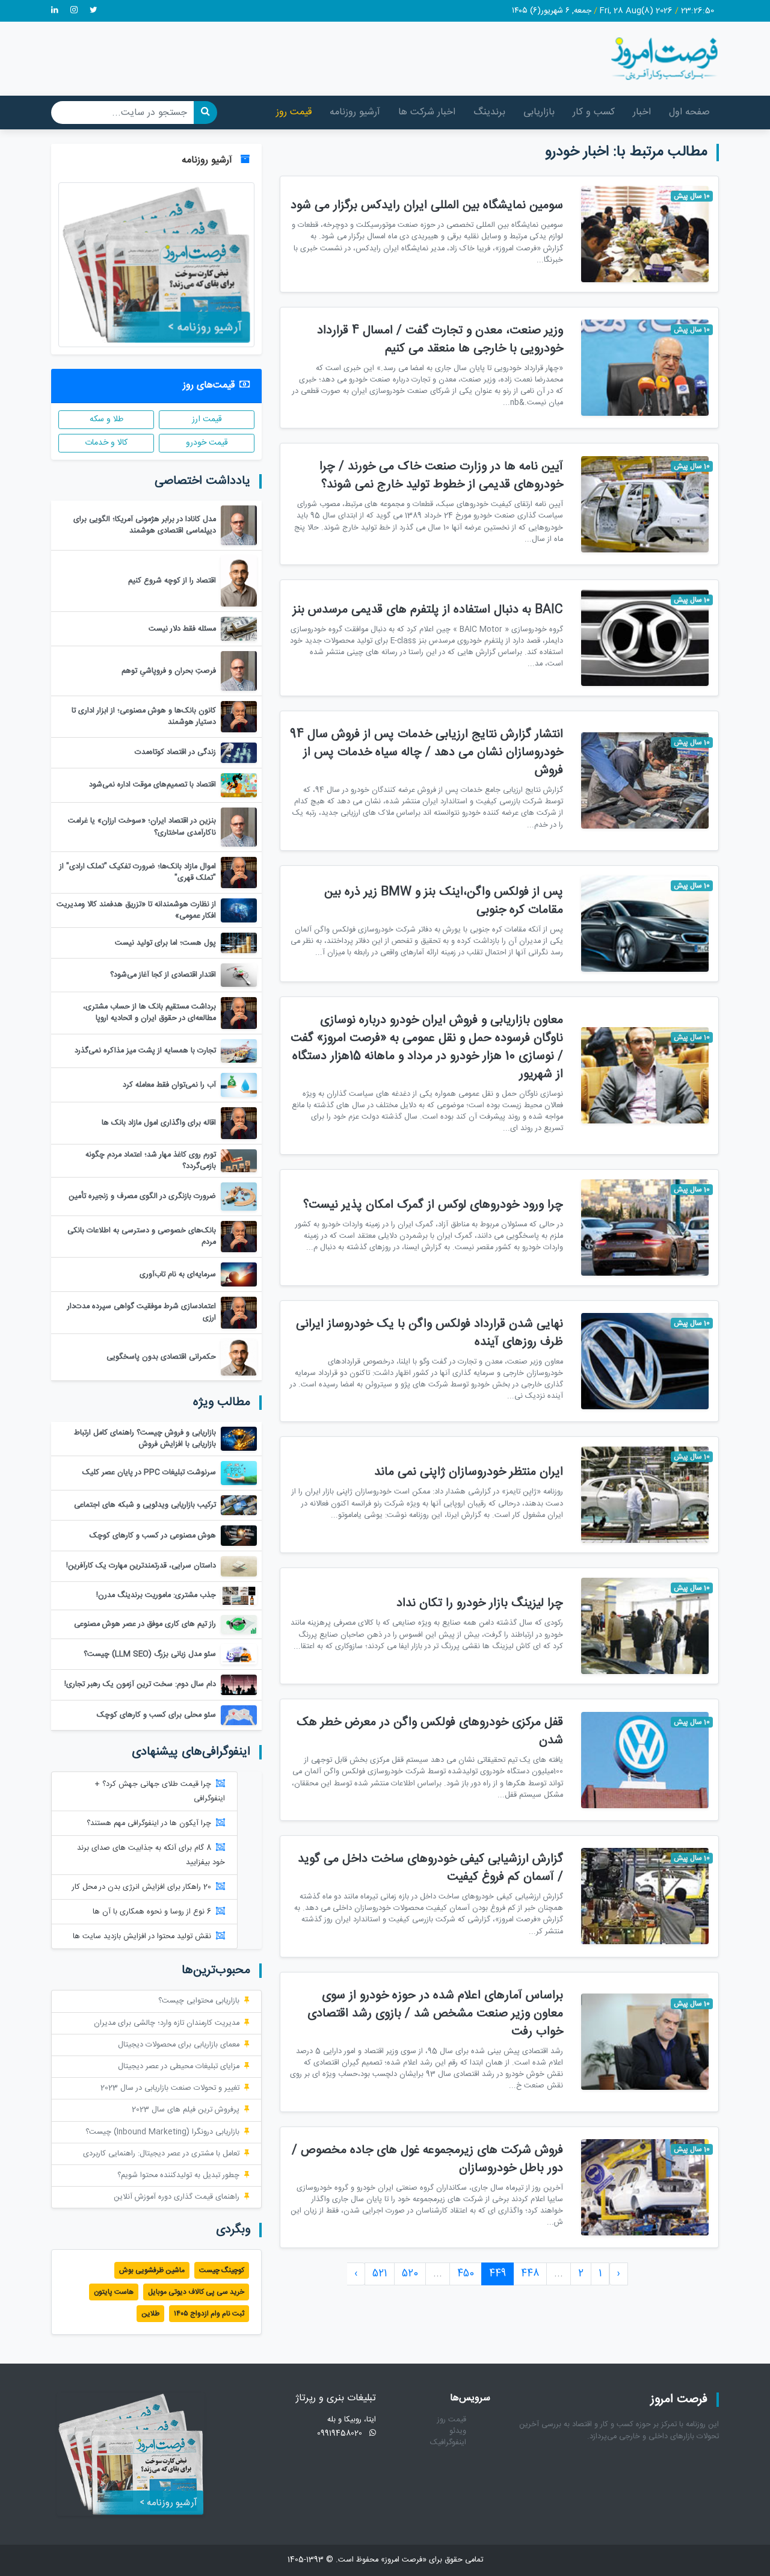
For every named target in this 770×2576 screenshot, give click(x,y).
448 (530, 2274)
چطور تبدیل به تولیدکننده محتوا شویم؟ (178, 2176)
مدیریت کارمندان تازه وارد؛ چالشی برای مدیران (167, 2023)
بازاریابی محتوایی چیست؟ (199, 2001)
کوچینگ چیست (222, 2270)
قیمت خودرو (207, 443)
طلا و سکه (106, 419)
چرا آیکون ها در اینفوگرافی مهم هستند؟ (149, 1824)
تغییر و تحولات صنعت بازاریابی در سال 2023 (170, 2088)
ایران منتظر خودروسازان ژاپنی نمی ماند (469, 1472)
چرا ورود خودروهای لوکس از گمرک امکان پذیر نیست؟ (433, 1205)
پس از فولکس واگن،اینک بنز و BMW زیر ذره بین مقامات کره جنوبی (444, 901)
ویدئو (458, 2431)
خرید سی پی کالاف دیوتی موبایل (196, 2292)
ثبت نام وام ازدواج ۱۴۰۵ (209, 2314)
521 (380, 2274)
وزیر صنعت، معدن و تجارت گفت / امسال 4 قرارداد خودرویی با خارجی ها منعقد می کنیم (440, 340)
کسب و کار (594, 112)
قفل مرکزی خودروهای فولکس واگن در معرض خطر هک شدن (430, 1731)
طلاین (150, 2314)
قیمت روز (294, 112)
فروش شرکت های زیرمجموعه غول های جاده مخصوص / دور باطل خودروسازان (427, 2159)
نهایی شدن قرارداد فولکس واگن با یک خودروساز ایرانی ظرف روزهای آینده (430, 1333)
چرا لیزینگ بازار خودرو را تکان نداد (480, 1603)
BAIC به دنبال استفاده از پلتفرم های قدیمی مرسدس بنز (428, 610)
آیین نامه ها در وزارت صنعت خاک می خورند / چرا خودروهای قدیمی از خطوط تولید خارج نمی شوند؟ (441, 476)
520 (410, 2274)
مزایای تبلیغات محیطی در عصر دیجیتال (179, 2067)
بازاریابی (539, 112)
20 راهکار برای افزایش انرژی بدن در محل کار (142, 1887)
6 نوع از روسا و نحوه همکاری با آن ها (152, 1912)
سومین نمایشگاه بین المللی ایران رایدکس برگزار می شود (427, 205)
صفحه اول (689, 112)
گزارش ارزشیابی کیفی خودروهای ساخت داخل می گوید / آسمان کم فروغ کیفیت (430, 1868)
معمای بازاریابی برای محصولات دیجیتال (179, 2045)
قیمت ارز (207, 419)
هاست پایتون (114, 2292)
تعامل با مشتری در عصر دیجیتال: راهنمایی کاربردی (161, 2154)
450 (466, 2274)
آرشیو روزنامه (355, 112)
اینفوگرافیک (448, 2443)
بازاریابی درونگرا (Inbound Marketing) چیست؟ (162, 2132)
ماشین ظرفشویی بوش (152, 2270)
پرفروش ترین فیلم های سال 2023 (186, 2110)
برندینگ (489, 112)
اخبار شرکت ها (427, 112)
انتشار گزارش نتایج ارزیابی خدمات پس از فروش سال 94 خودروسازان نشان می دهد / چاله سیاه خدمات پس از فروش (427, 752)
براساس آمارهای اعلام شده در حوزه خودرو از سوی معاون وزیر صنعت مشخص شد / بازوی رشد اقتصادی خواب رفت (435, 2014)
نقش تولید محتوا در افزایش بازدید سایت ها (142, 1937)
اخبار (642, 112)
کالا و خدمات (106, 443)
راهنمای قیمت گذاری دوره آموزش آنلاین (177, 2197)
